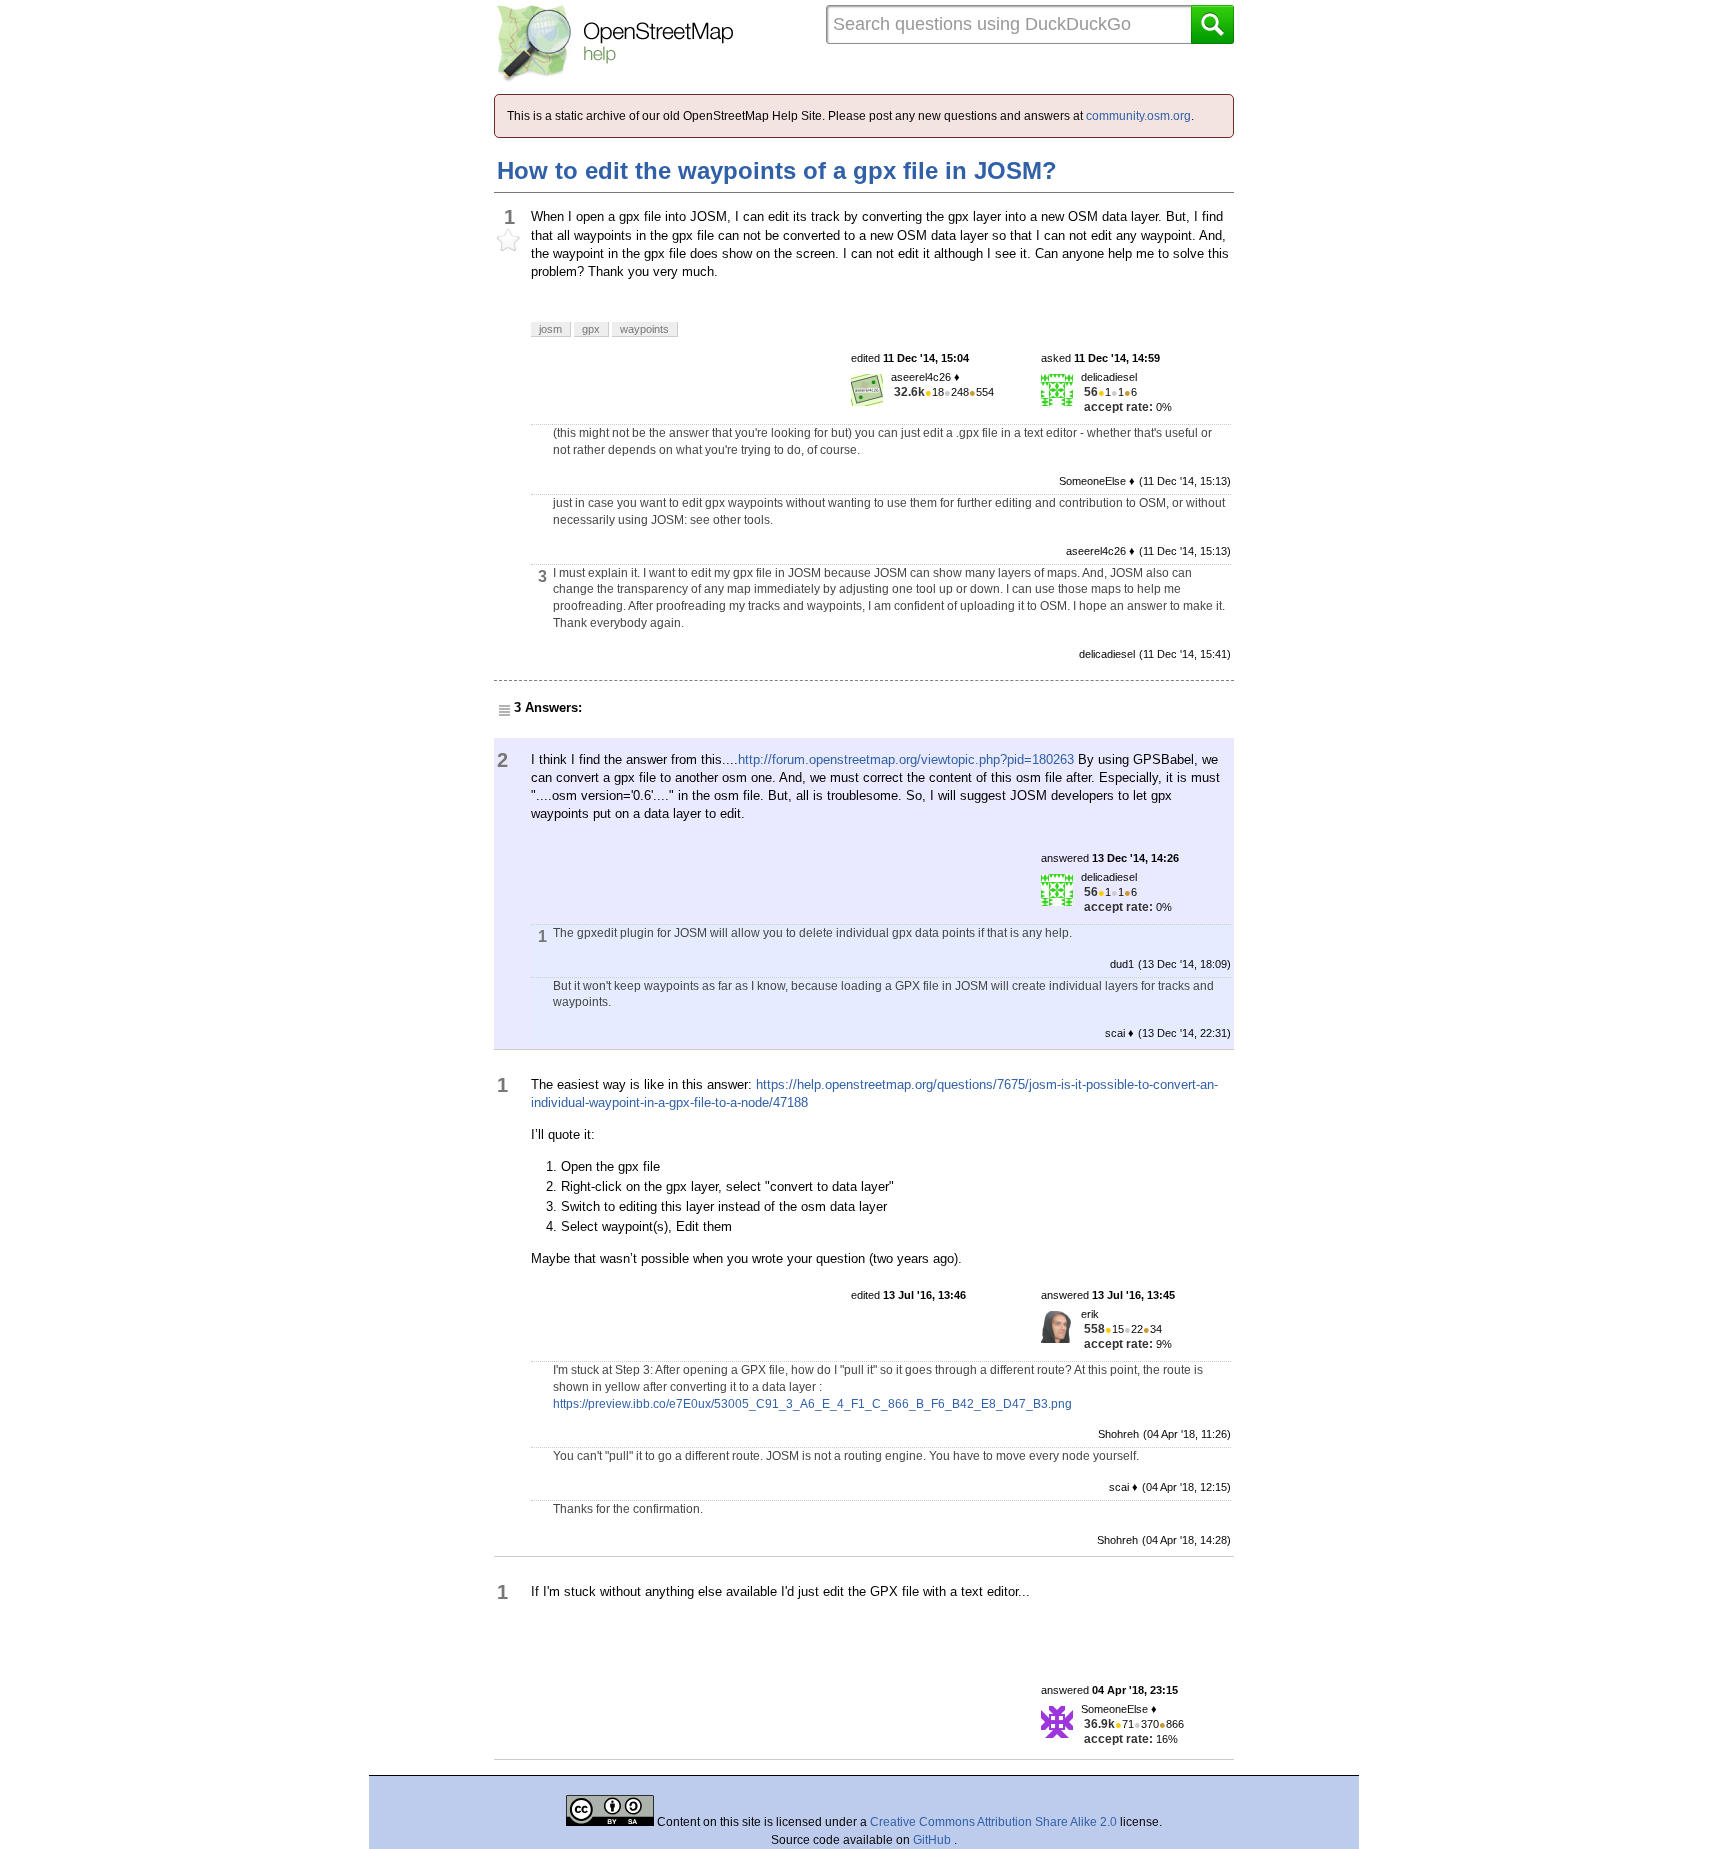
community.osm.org (1138, 116)
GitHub (933, 1840)
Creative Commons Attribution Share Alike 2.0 (993, 1822)
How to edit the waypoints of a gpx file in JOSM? (777, 170)
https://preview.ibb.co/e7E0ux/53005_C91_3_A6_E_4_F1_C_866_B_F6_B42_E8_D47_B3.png (812, 1404)
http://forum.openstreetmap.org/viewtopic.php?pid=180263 (906, 759)
